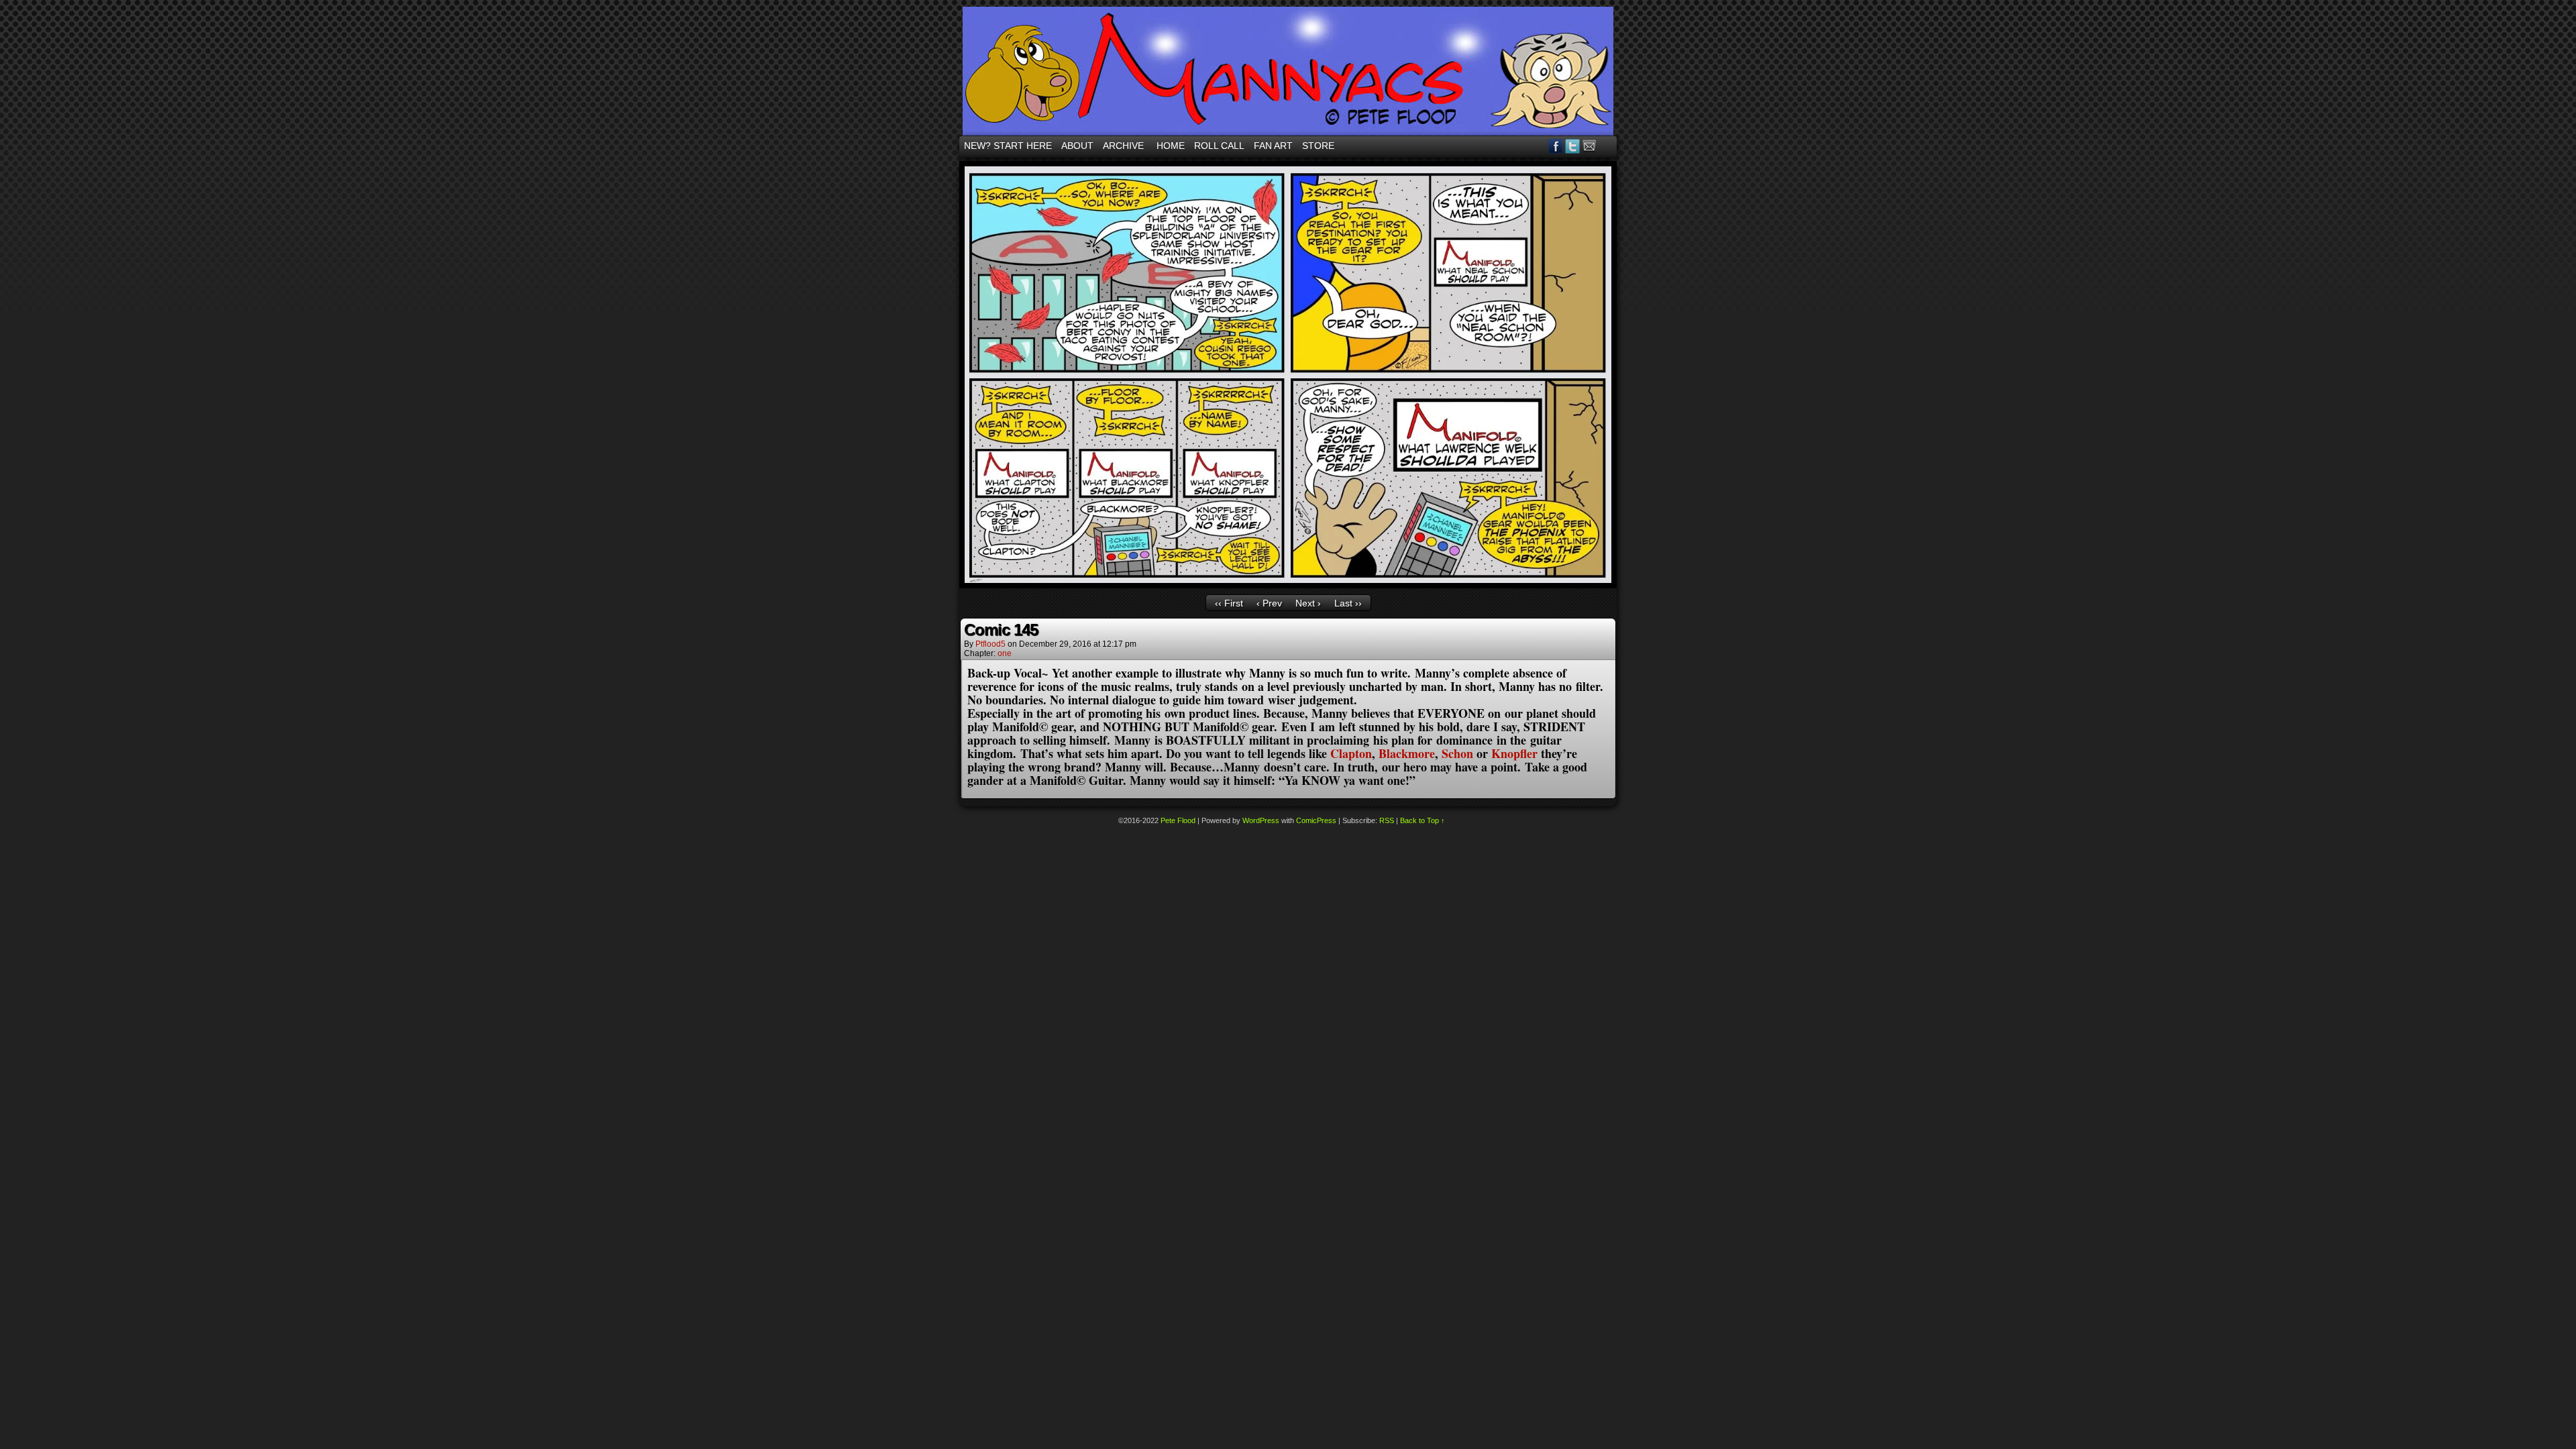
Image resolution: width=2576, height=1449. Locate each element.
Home (1171, 146)
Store (1318, 146)
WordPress (1261, 820)
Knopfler (1514, 753)
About (1077, 146)
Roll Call (1219, 146)
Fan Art (1273, 146)
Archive (1123, 146)
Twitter (1573, 146)
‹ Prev (1269, 603)
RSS (1606, 146)
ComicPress (1316, 820)
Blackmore (1407, 753)
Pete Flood (1178, 820)
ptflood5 (990, 644)
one (1005, 653)
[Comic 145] (1288, 585)
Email (1590, 146)
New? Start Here (1008, 146)
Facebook (1556, 146)
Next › (1308, 603)
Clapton (1351, 753)
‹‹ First (1229, 603)
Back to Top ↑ (1423, 820)
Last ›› (1348, 603)
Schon (1457, 753)
